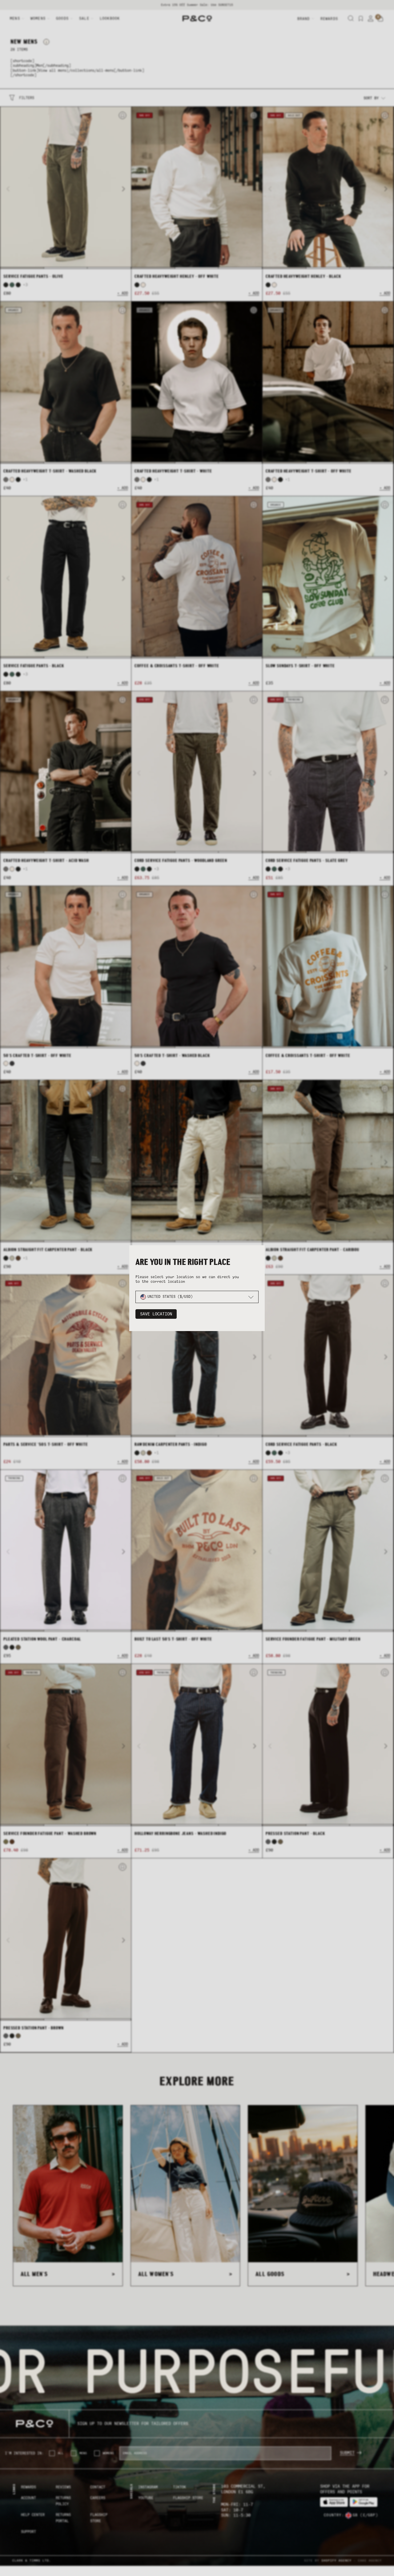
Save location (156, 1314)
